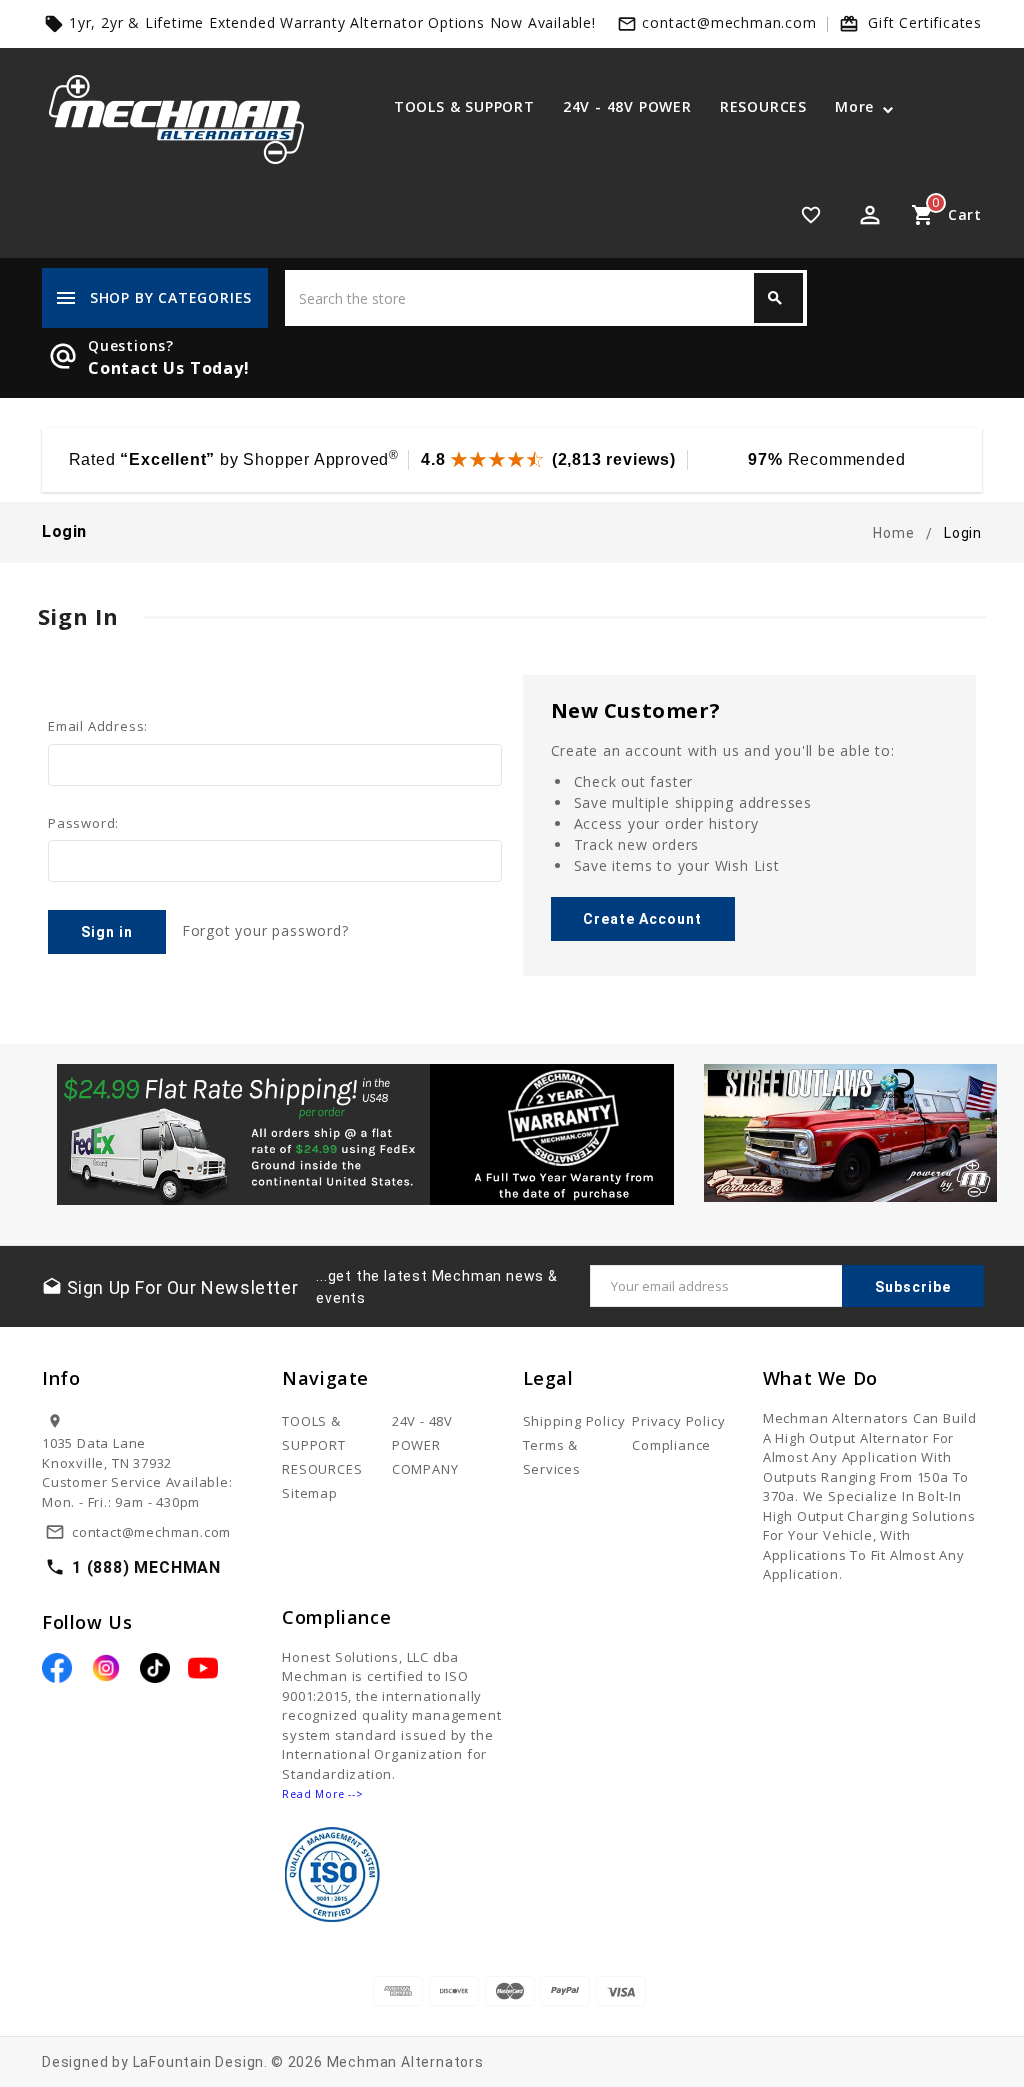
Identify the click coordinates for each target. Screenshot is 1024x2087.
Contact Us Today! (169, 368)
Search (775, 298)
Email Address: (98, 726)
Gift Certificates (925, 22)
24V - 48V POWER (627, 106)
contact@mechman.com (729, 22)
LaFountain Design (199, 2062)
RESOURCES (763, 106)
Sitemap (310, 1493)
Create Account (642, 919)
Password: (83, 823)
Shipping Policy (574, 1421)
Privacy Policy (678, 1421)
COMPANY (425, 1469)
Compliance (671, 1445)
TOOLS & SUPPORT (464, 106)
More (854, 106)
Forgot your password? (265, 930)
